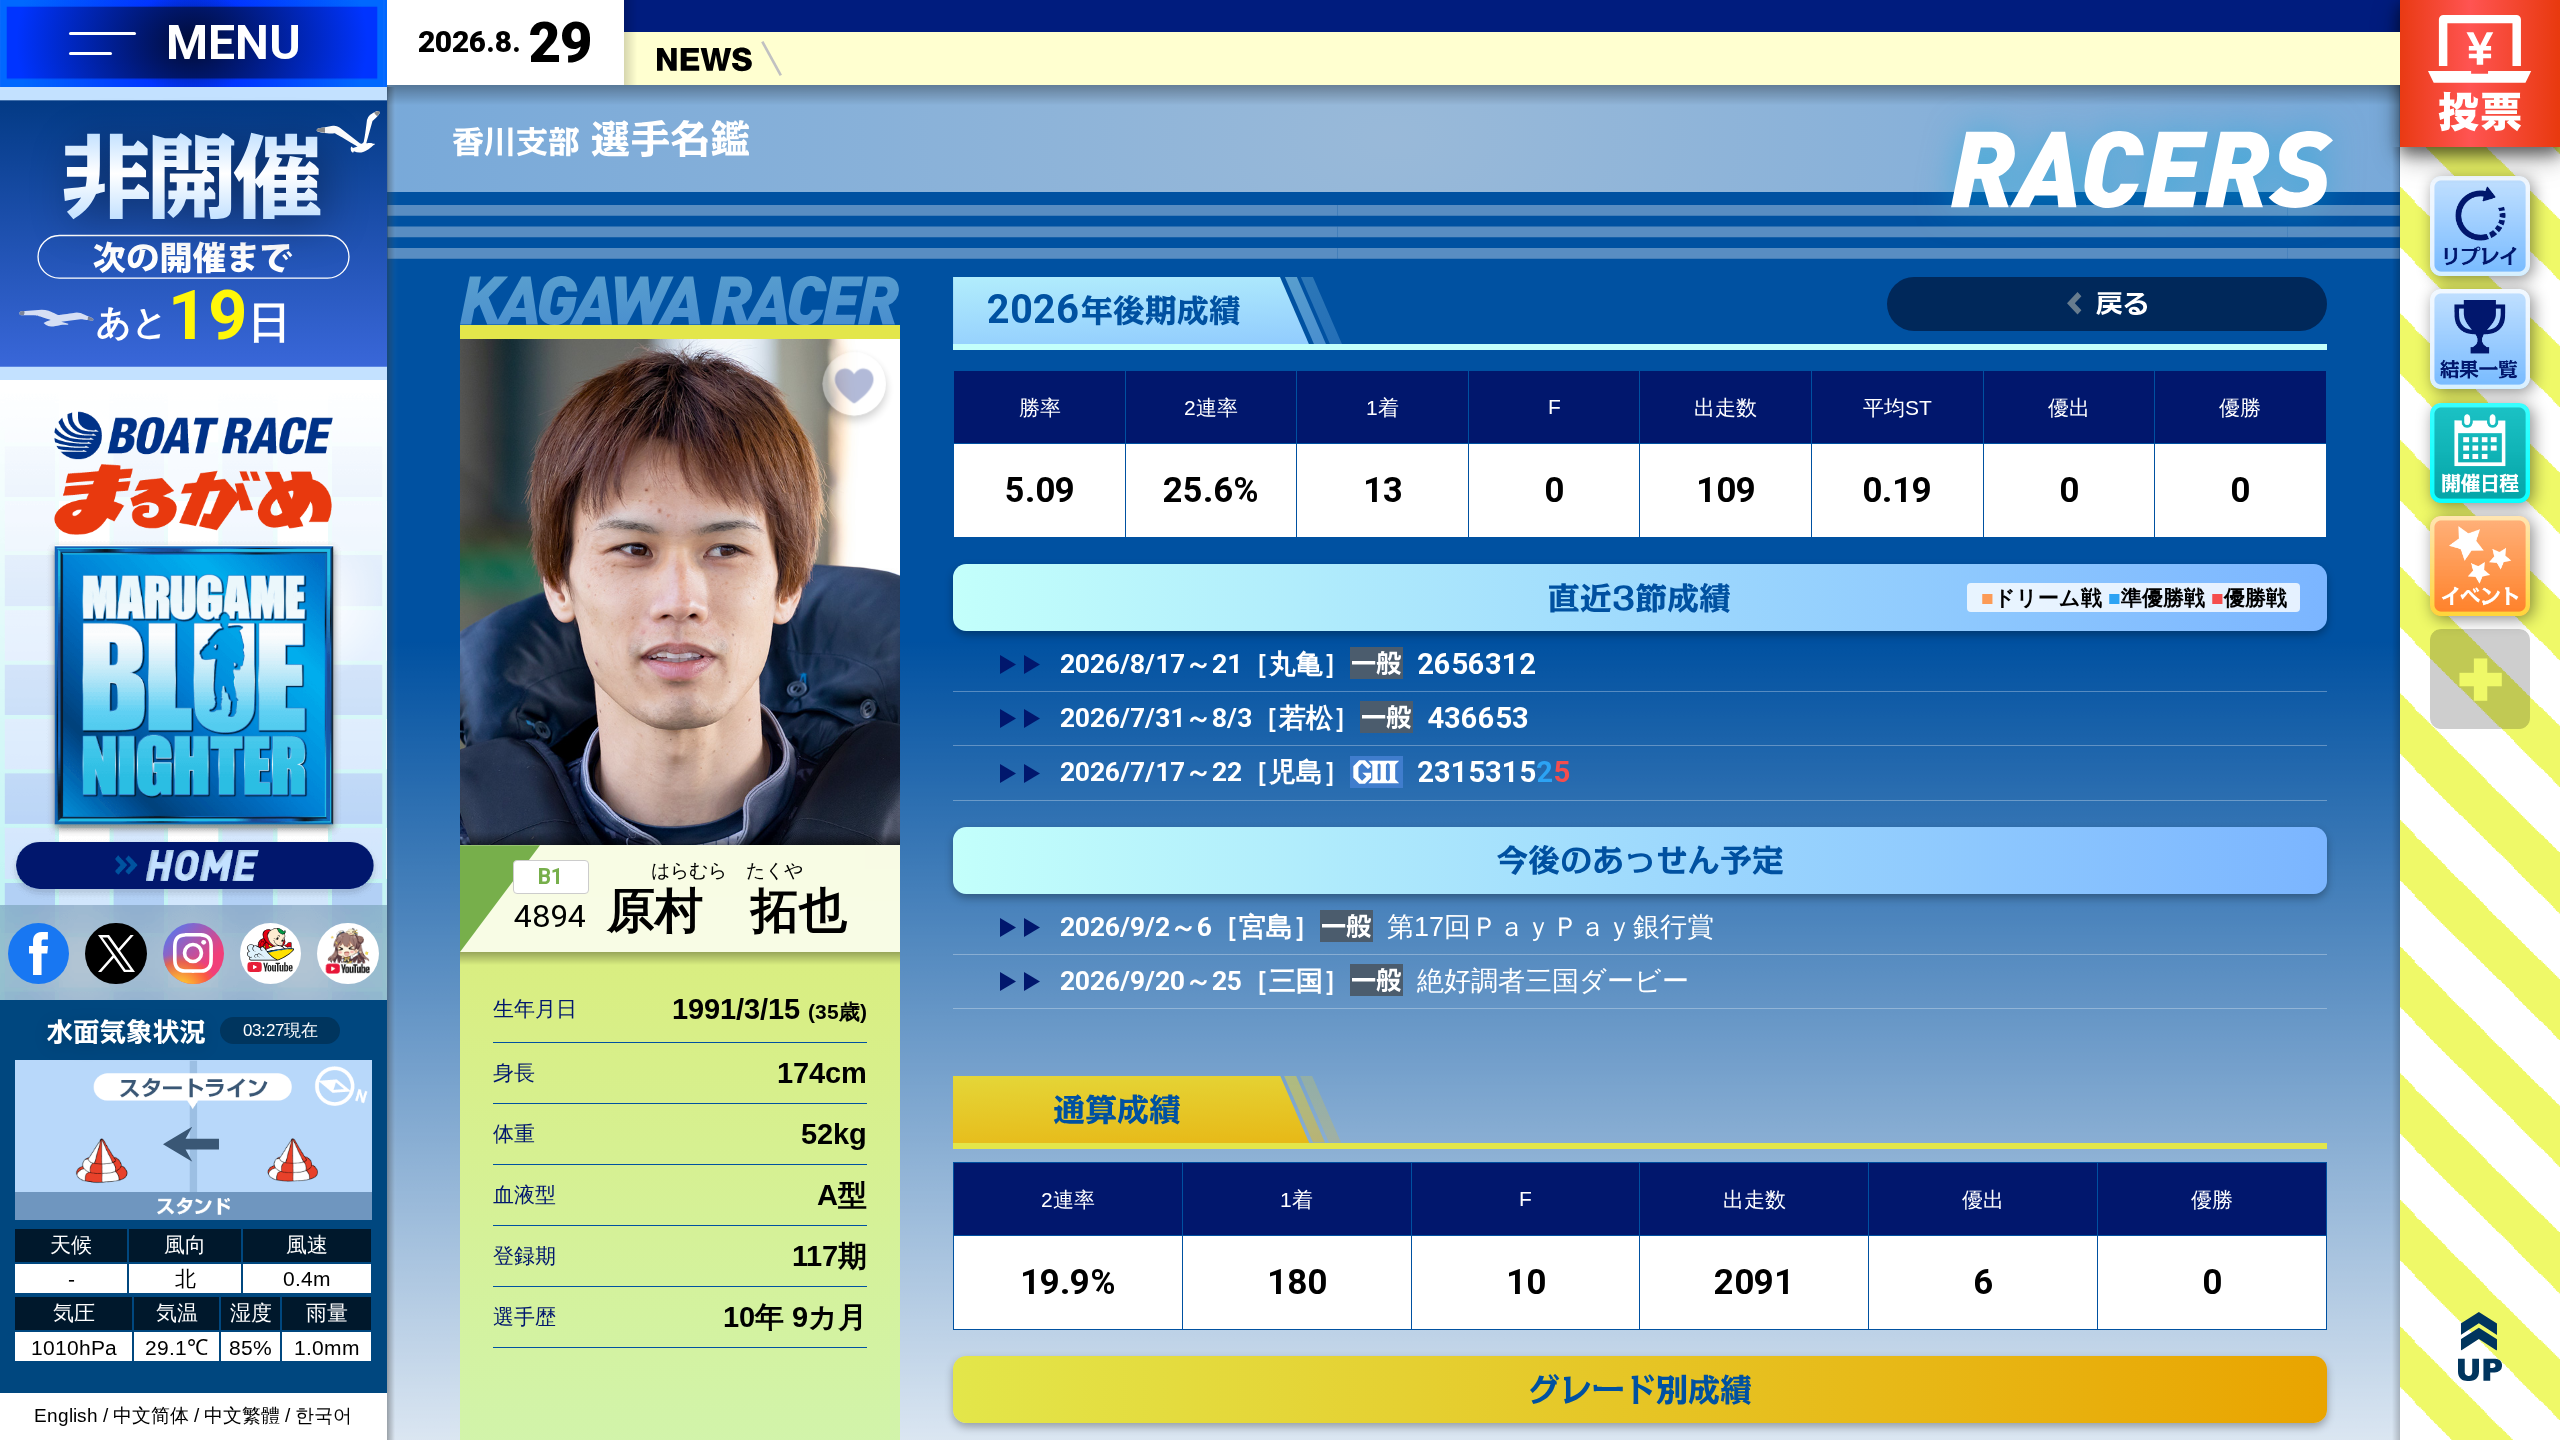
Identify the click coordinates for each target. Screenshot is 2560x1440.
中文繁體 (242, 1415)
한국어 (323, 1415)
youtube (270, 953)
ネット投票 (2480, 73)
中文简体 (151, 1415)
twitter (115, 953)
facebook (38, 953)
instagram (193, 953)
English (66, 1415)
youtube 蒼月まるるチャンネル (347, 953)
